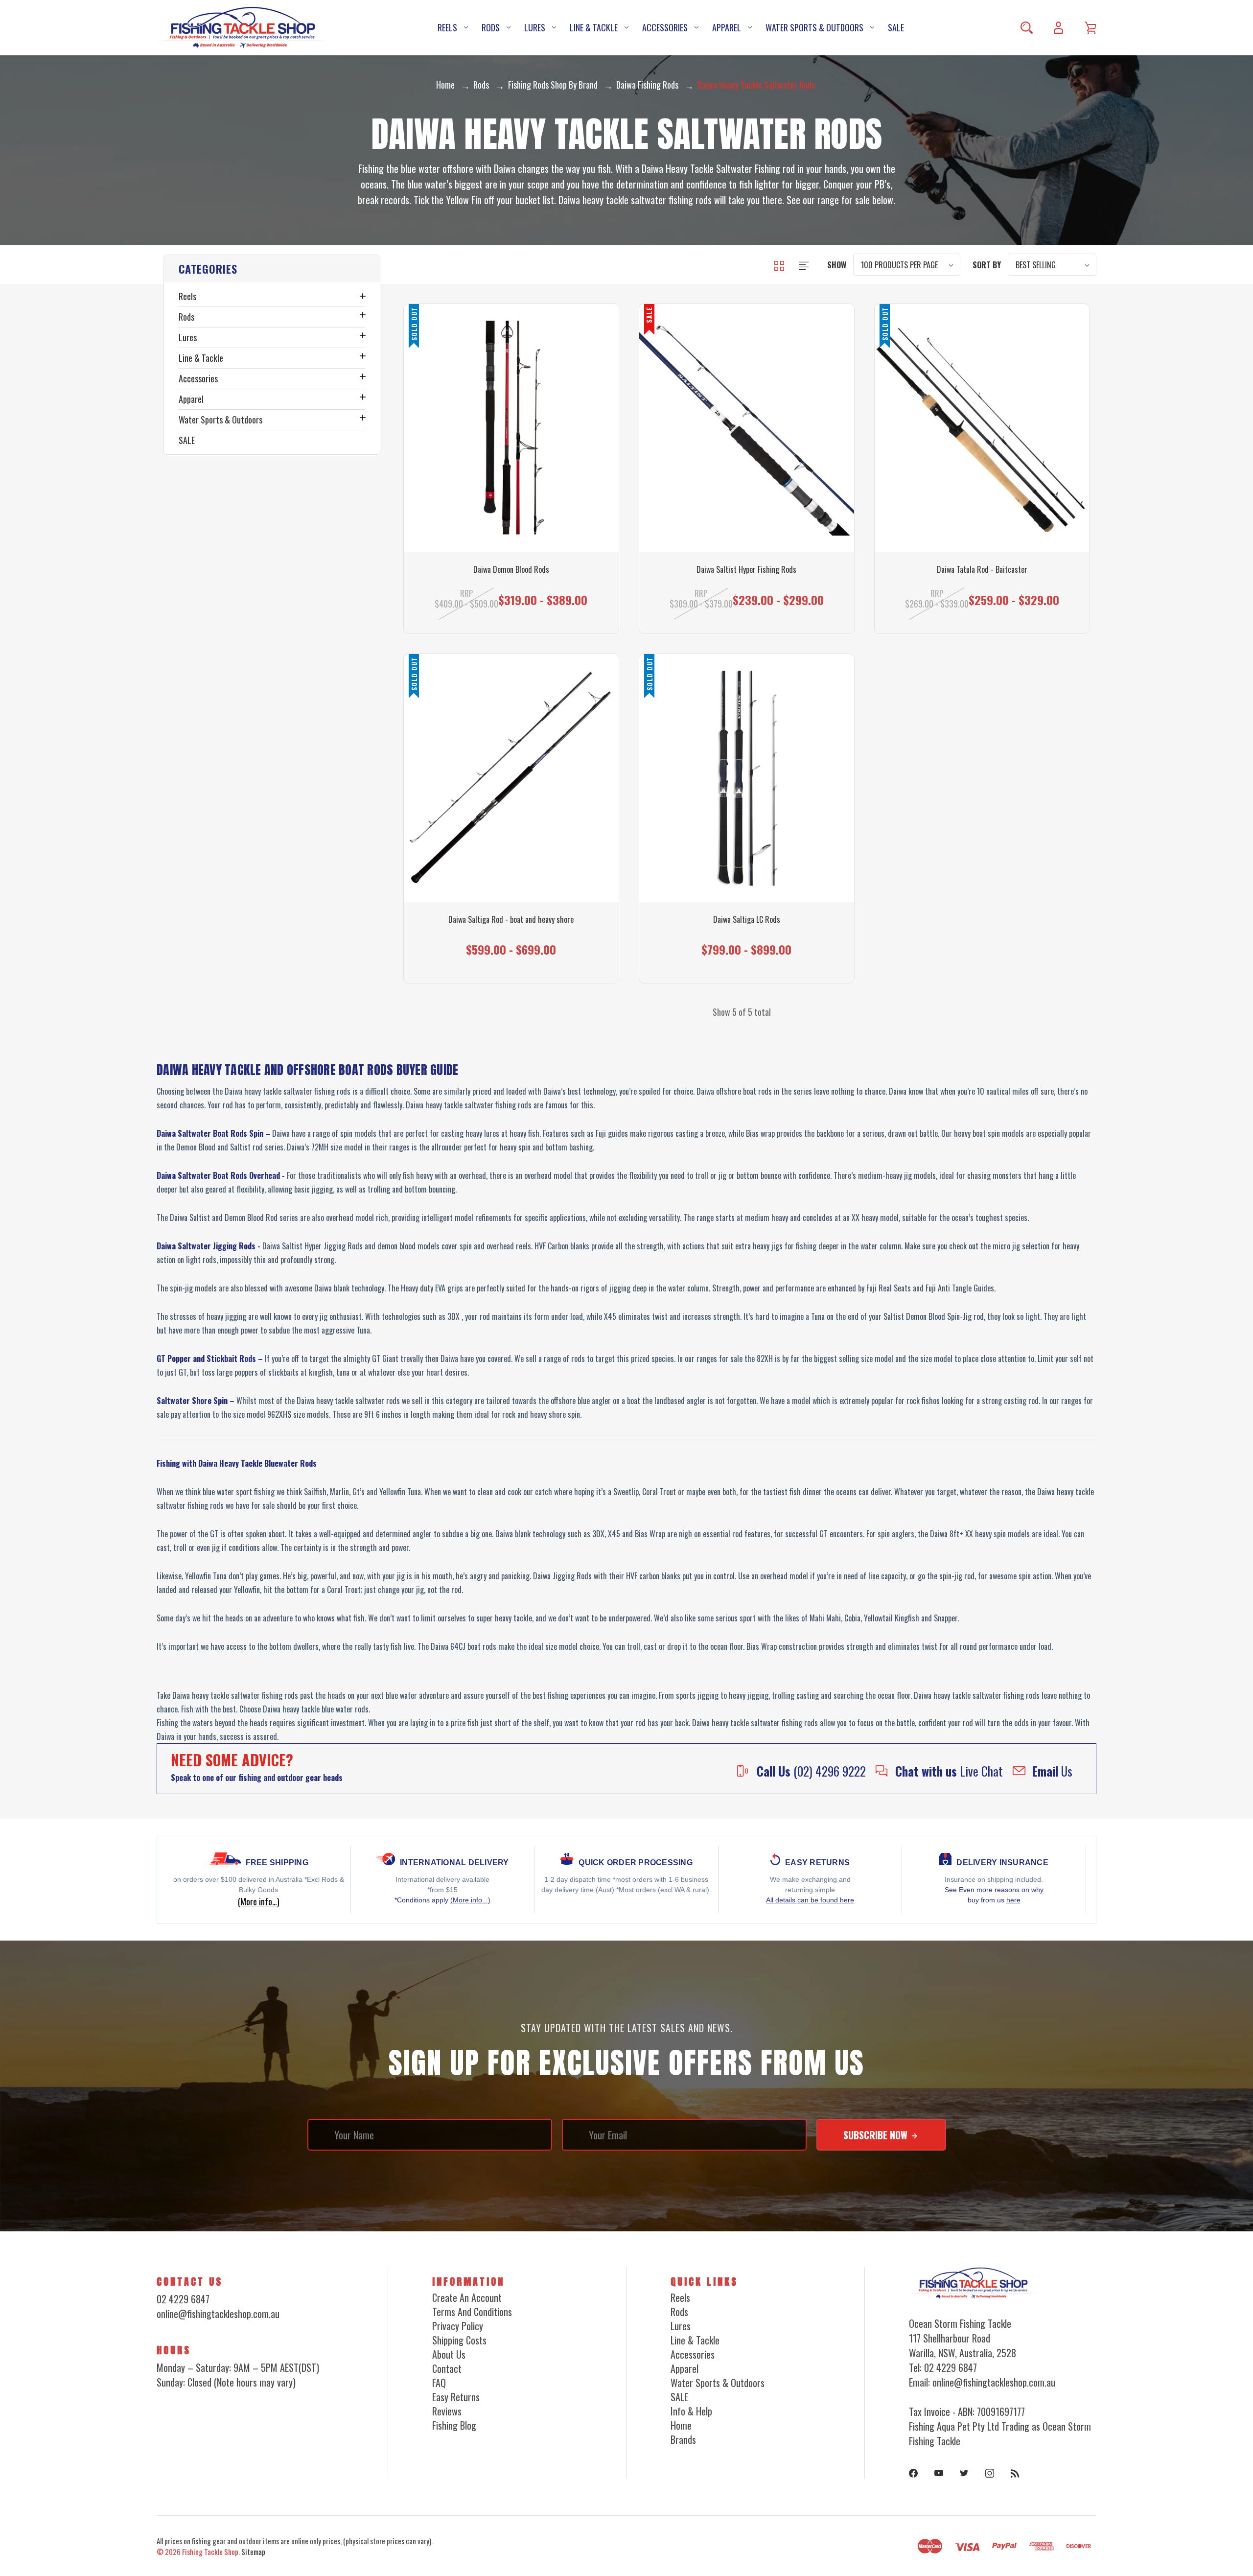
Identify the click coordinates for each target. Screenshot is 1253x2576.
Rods (491, 27)
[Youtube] (939, 2473)
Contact (447, 2368)
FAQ (439, 2383)
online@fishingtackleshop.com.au (218, 2314)
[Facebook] (913, 2473)
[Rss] (1015, 2473)
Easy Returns (456, 2397)
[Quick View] (511, 492)
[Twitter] (964, 2473)
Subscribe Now (877, 2135)
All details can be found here (810, 1900)
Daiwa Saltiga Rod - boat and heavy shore (511, 920)
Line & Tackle (594, 27)
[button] (272, 269)
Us (1052, 1771)
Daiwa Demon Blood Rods (511, 570)
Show (837, 265)
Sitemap (253, 2552)
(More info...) (470, 1900)
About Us (449, 2354)
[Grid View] (780, 264)
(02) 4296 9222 (811, 1771)
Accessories (665, 27)
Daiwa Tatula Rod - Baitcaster (982, 570)
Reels (447, 27)
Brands (683, 2439)
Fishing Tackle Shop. (211, 2552)
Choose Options (747, 592)
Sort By (987, 265)
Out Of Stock (511, 592)
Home (681, 2425)
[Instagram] (990, 2473)
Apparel (727, 27)
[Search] (1027, 28)
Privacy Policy (458, 2326)
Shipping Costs (459, 2340)
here (1013, 1900)
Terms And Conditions (472, 2312)
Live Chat (949, 1771)
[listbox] (907, 265)
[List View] (804, 264)
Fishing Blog (454, 2425)
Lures (535, 27)
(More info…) (259, 1901)
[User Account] (1058, 28)
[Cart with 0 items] (1090, 28)
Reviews (447, 2411)
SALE (896, 27)
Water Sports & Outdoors (814, 27)
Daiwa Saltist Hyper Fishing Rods (746, 570)
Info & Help (691, 2411)
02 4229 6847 (183, 2299)
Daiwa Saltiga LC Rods (747, 920)
